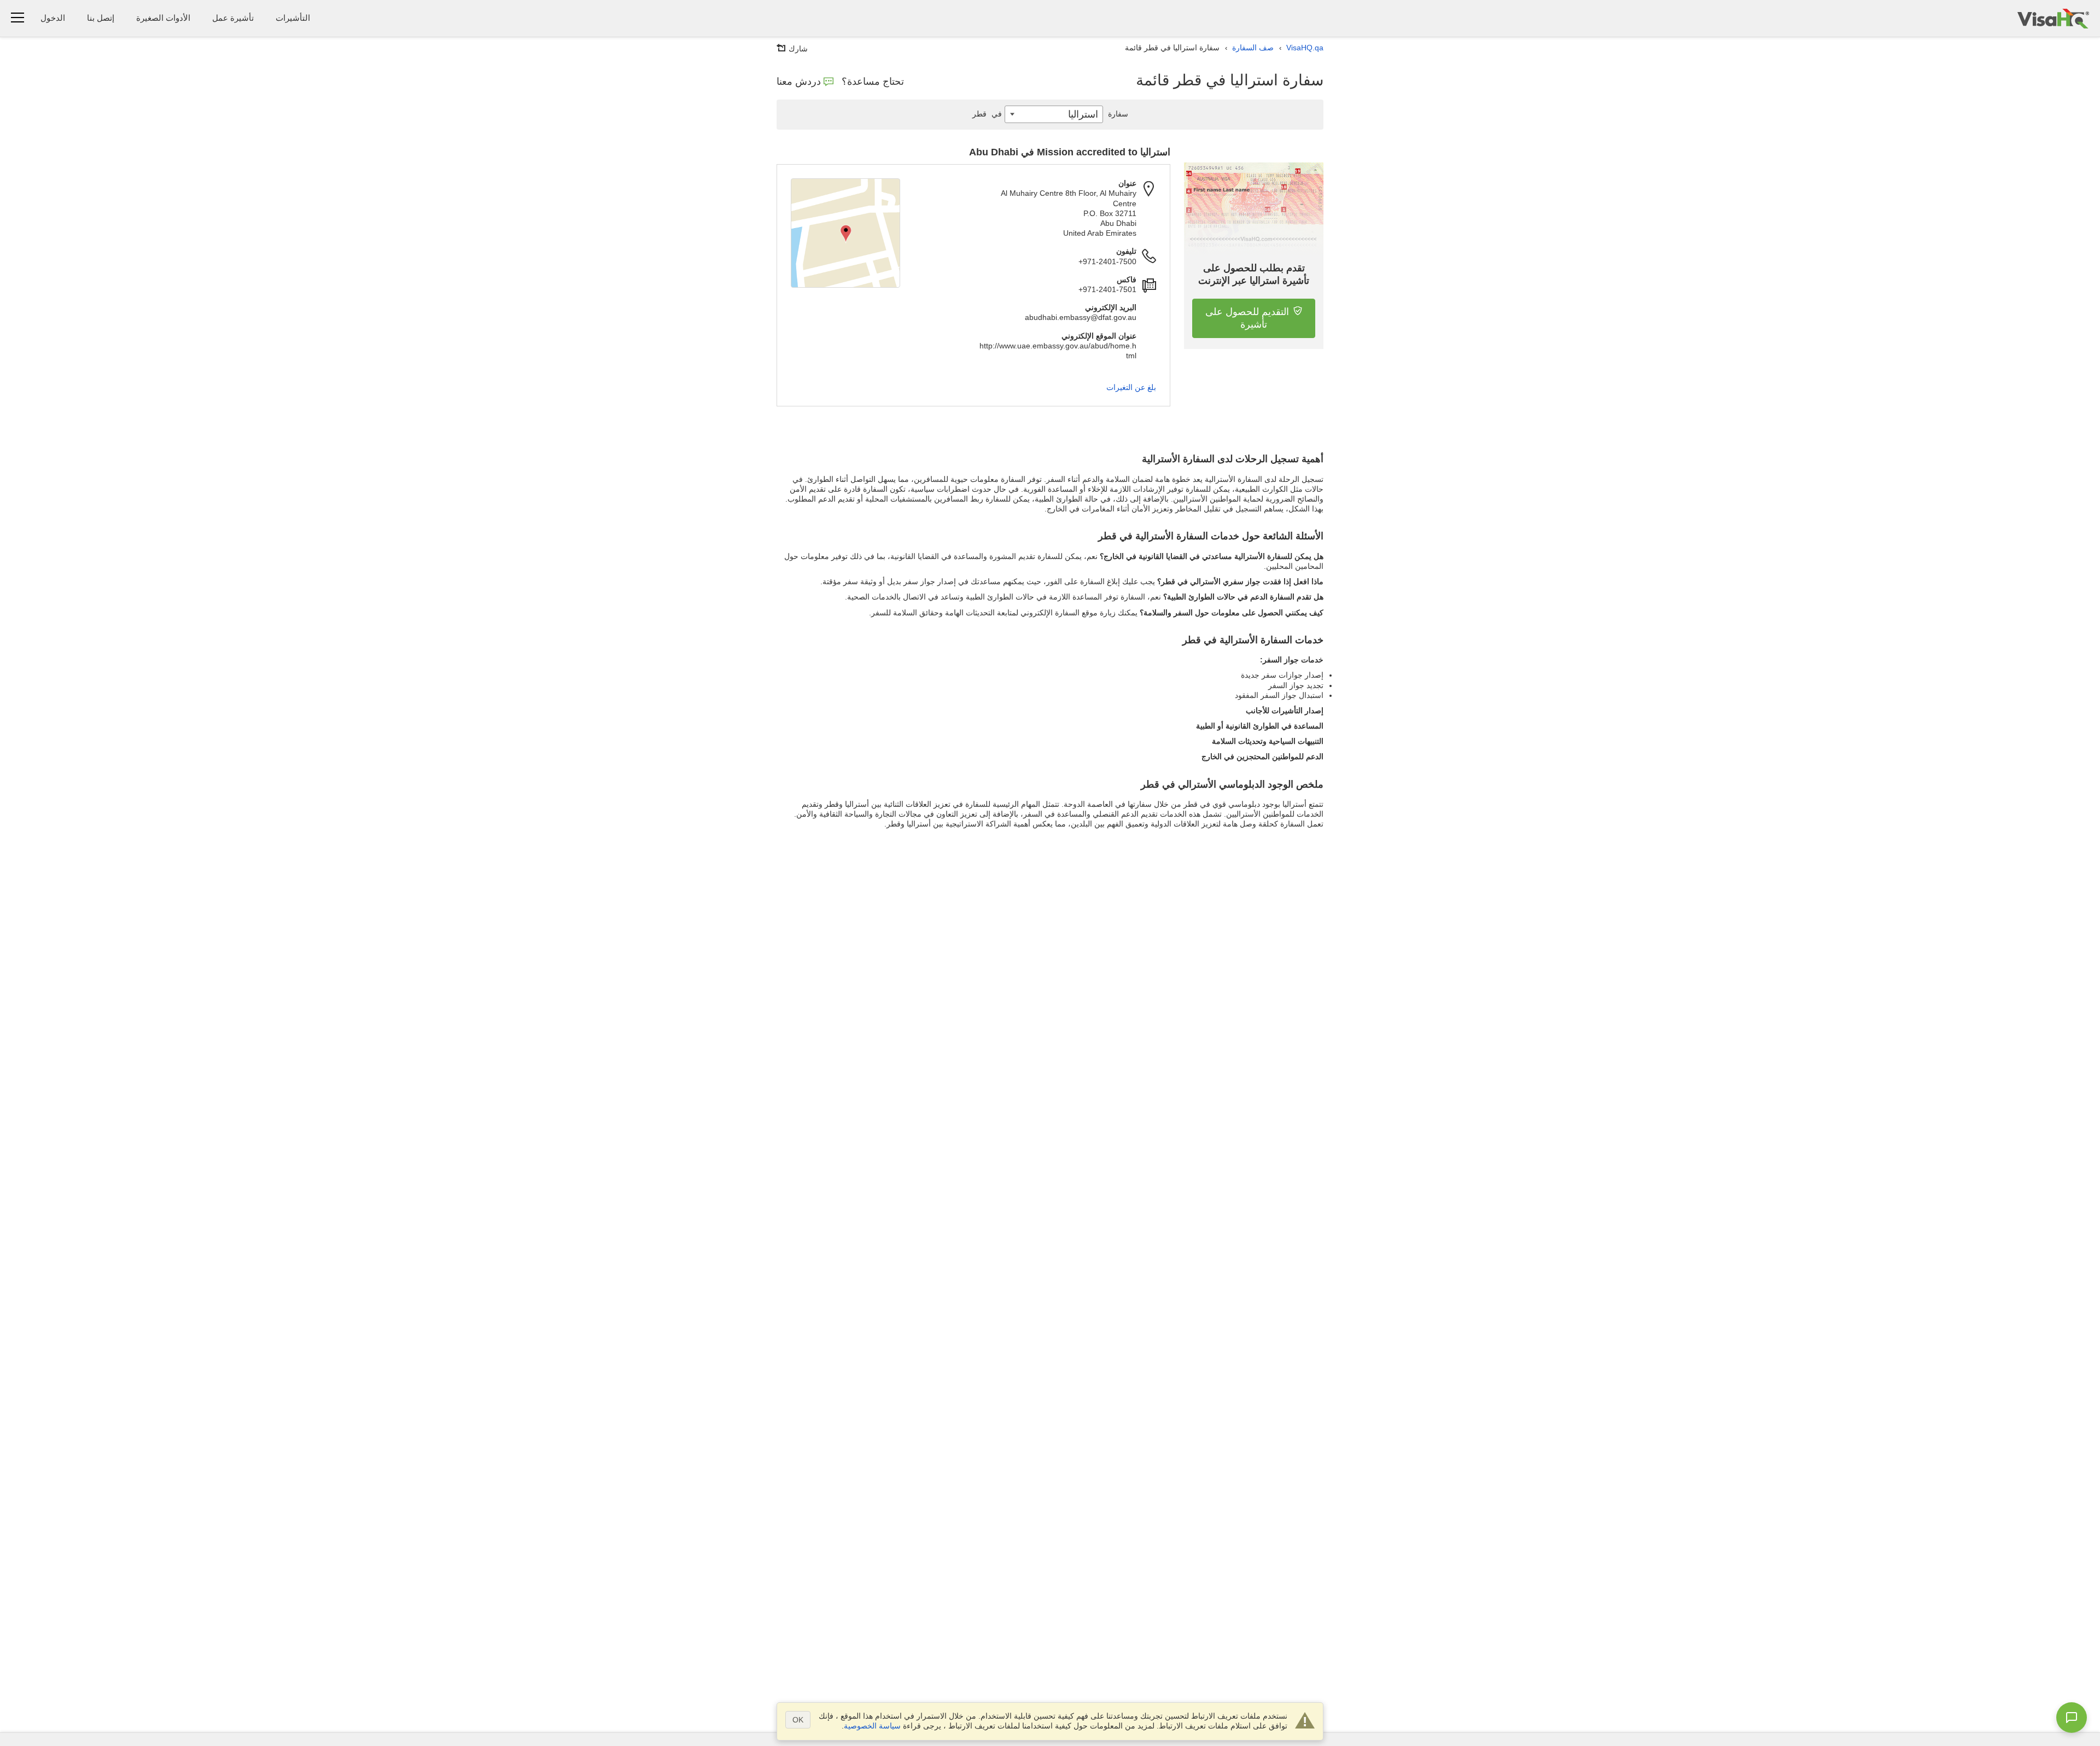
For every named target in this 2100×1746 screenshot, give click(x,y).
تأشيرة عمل (233, 18)
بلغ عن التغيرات (1131, 387)
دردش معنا (799, 82)
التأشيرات (293, 18)
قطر (987, 114)
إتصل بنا (101, 18)
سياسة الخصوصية (872, 1726)
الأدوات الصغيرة (163, 18)
